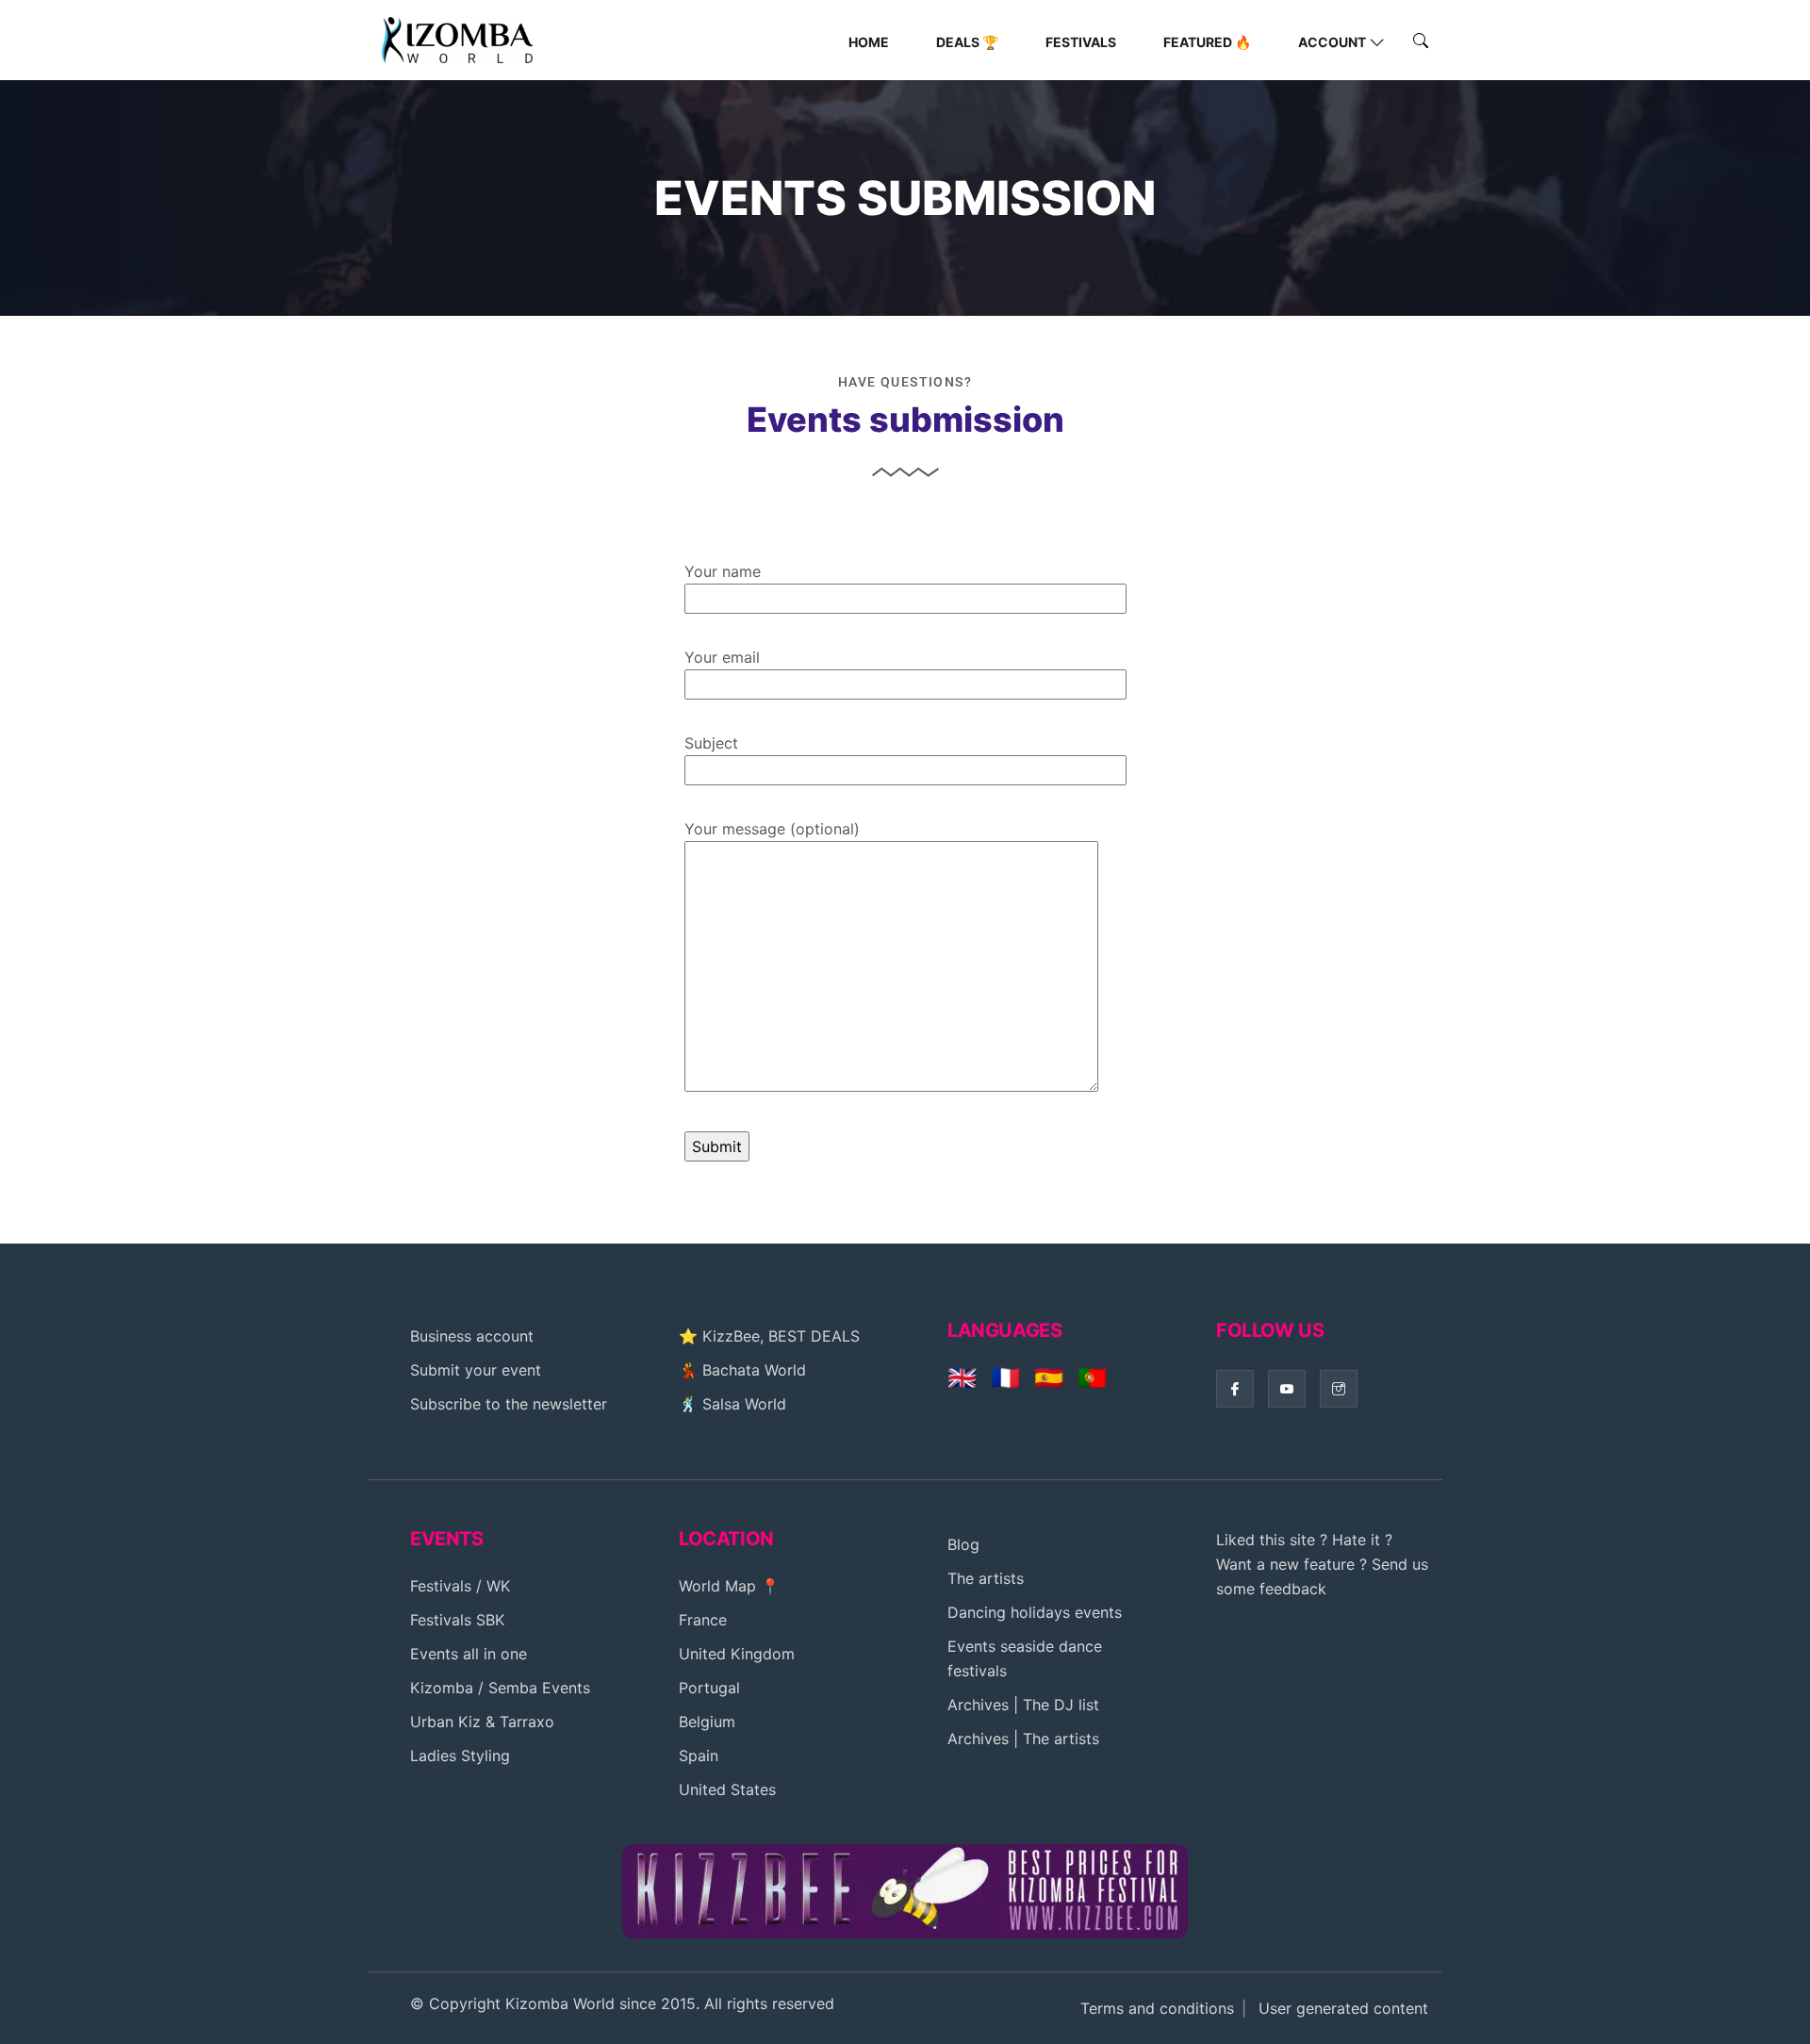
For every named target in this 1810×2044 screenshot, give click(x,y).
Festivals (1081, 42)
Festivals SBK (457, 1620)
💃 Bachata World (742, 1370)
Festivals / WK (460, 1586)
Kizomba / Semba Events (500, 1688)
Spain (699, 1756)
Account (1332, 42)
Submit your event (476, 1370)
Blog (963, 1544)
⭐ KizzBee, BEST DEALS (769, 1336)
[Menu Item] (905, 1889)
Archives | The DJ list (1023, 1705)
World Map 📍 (729, 1586)
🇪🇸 (1049, 1377)
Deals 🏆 (967, 42)
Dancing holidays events (1035, 1612)
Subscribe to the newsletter (509, 1404)
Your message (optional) (772, 829)
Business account (472, 1336)
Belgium (707, 1722)
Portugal (709, 1688)
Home (869, 42)
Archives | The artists (1023, 1739)
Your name (723, 571)
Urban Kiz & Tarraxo (482, 1722)
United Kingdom (737, 1654)
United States (727, 1789)
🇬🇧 (962, 1377)
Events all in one (469, 1654)
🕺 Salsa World (732, 1404)
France (703, 1620)
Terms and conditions (1157, 2008)
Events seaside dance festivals (1025, 1658)
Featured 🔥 (1207, 42)
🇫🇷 (1005, 1377)
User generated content (1343, 2008)
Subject (711, 743)
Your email (722, 657)
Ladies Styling (460, 1756)
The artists (986, 1578)
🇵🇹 (1092, 1377)
